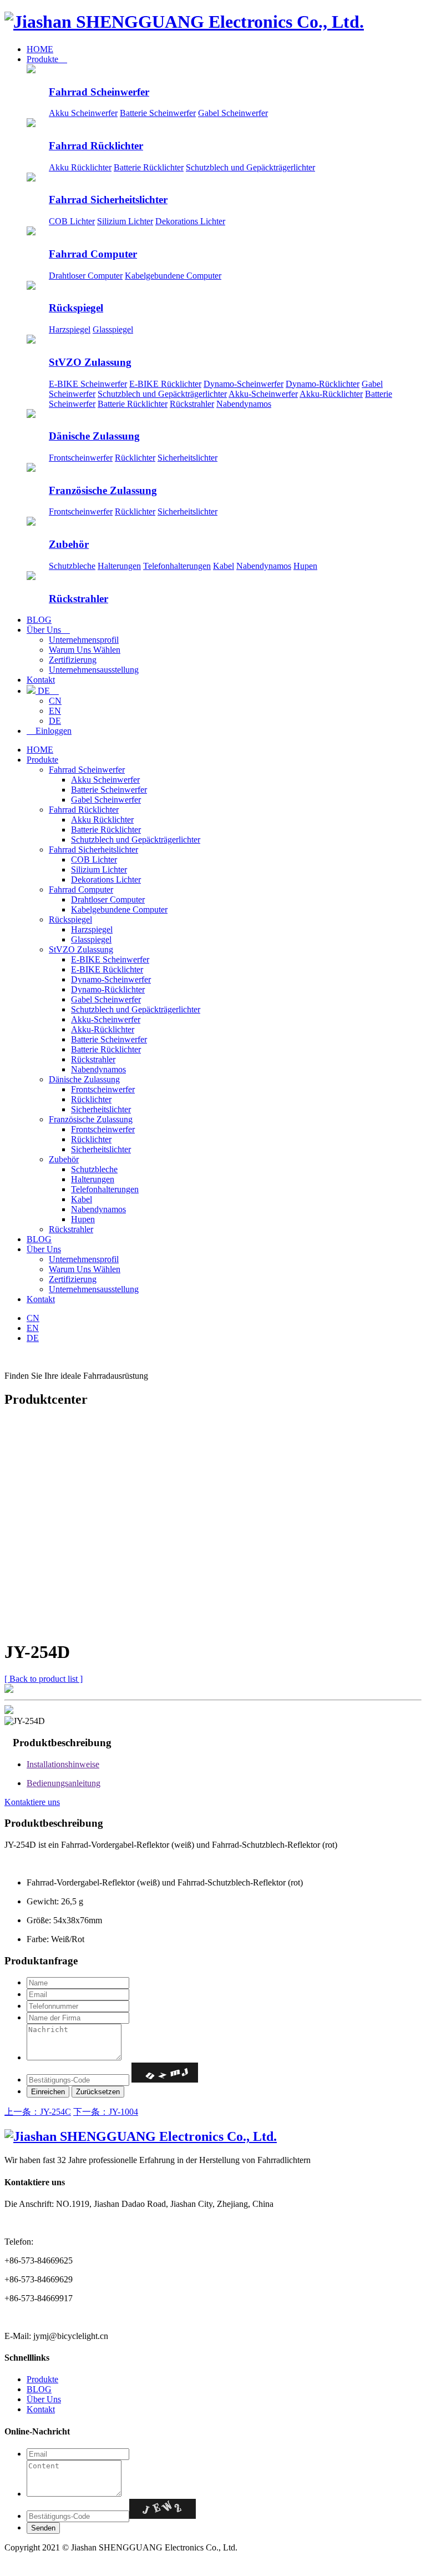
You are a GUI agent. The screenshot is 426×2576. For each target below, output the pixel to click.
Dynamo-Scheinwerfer (244, 384)
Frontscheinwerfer (81, 458)
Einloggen (49, 731)
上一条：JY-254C (38, 2112)
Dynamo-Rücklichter (323, 384)
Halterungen (119, 566)
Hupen (305, 566)
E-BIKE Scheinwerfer (88, 384)
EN (55, 711)
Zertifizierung (73, 660)
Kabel (224, 566)
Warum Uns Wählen (85, 650)
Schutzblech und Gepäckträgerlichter (250, 167)
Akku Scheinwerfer (83, 113)
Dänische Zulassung (94, 436)
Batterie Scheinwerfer (158, 113)
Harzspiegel (70, 329)
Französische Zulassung (103, 490)
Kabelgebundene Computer (173, 276)
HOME (40, 49)
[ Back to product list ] (44, 1679)
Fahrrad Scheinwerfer (99, 92)
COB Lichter (72, 221)
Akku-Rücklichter (331, 394)
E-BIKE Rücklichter (165, 384)
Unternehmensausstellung (94, 670)
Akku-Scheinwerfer (263, 394)
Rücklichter (135, 458)
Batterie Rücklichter (149, 167)
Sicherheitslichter (187, 458)
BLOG (39, 620)
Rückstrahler (192, 404)
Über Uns (48, 630)
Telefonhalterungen (177, 566)
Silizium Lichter (125, 221)
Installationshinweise (63, 1764)
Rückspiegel (76, 308)
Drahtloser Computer (86, 276)
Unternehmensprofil (84, 640)
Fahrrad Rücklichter (96, 146)
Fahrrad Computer (93, 254)
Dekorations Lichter (190, 221)
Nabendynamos (244, 404)
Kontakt (41, 680)
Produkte (47, 59)
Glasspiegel (113, 329)
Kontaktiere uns (32, 1802)
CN (55, 701)
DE (47, 691)
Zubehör (69, 544)
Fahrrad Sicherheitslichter (108, 200)
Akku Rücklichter (80, 167)
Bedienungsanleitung (64, 1783)
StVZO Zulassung (90, 362)
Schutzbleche (72, 566)
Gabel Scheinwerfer (233, 113)
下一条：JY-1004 (106, 2112)
